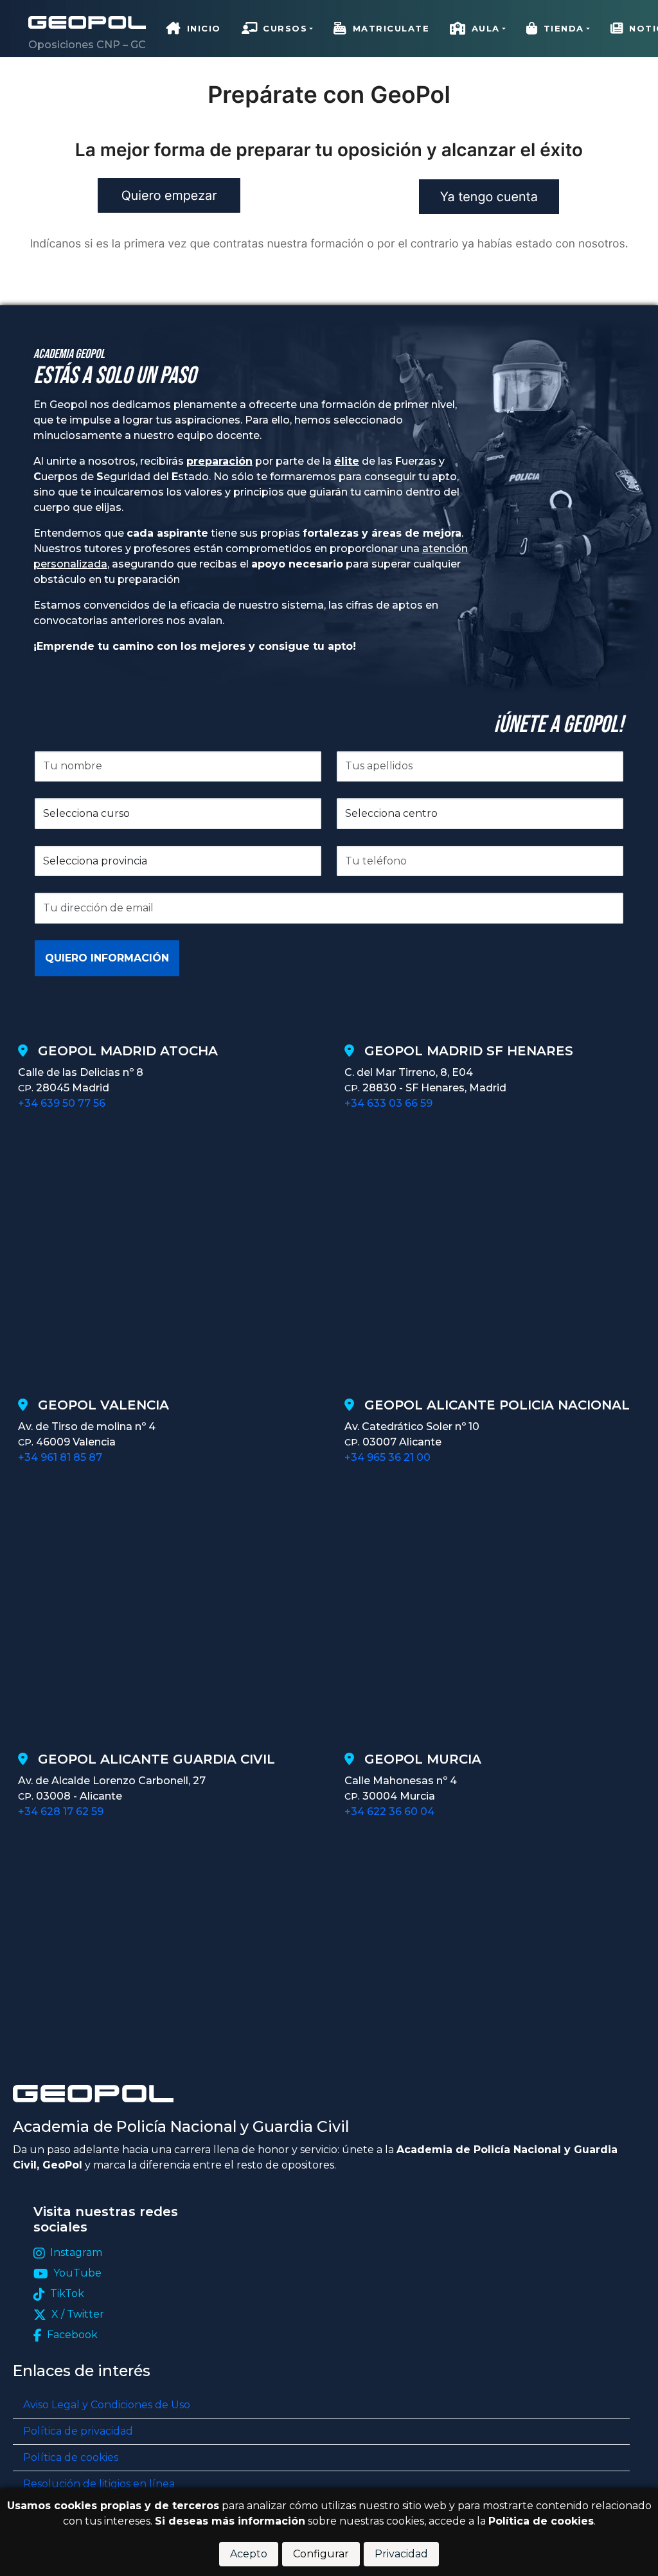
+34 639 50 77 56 (62, 1103)
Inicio (204, 28)
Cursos (285, 28)
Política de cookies (71, 2457)
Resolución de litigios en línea (99, 2484)
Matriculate (391, 28)
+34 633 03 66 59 (388, 1103)
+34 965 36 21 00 (387, 1457)
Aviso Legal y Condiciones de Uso (107, 2405)
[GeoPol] (87, 22)
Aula (486, 28)
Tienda (564, 28)
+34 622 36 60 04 (389, 1811)
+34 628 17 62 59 (61, 1811)
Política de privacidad (78, 2431)
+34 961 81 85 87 (60, 1457)
